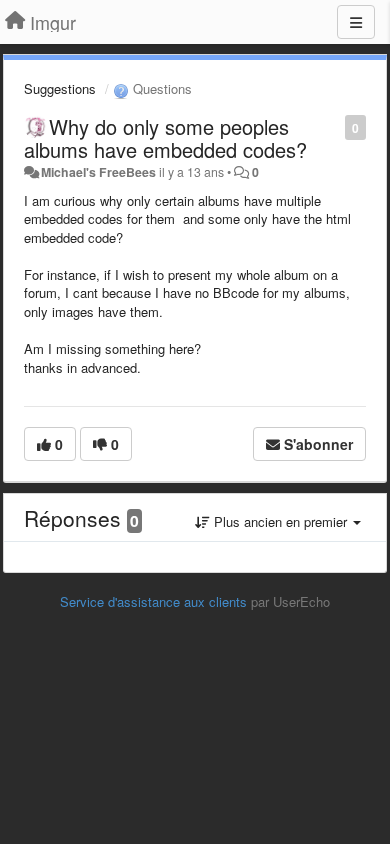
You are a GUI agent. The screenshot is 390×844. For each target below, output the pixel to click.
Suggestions (60, 88)
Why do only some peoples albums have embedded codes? (165, 138)
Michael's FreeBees (98, 172)
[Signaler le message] (334, 126)
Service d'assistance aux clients (153, 601)
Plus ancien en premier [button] (280, 521)
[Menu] (356, 22)
